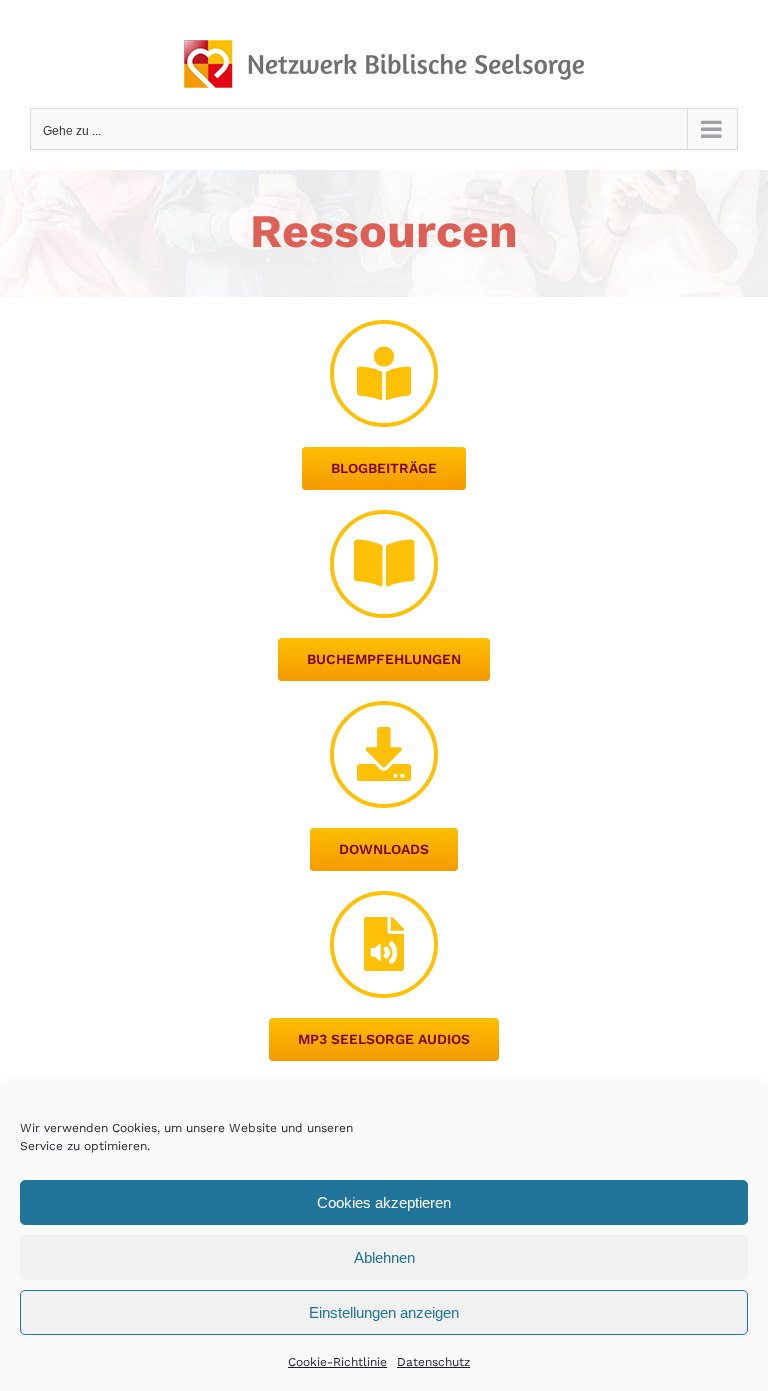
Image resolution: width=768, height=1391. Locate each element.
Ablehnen (384, 1257)
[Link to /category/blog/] (383, 373)
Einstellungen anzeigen (384, 1312)
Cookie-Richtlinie (337, 1362)
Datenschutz (433, 1362)
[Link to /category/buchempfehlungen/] (383, 563)
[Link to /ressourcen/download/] (383, 754)
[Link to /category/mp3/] (383, 944)
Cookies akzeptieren (384, 1202)
